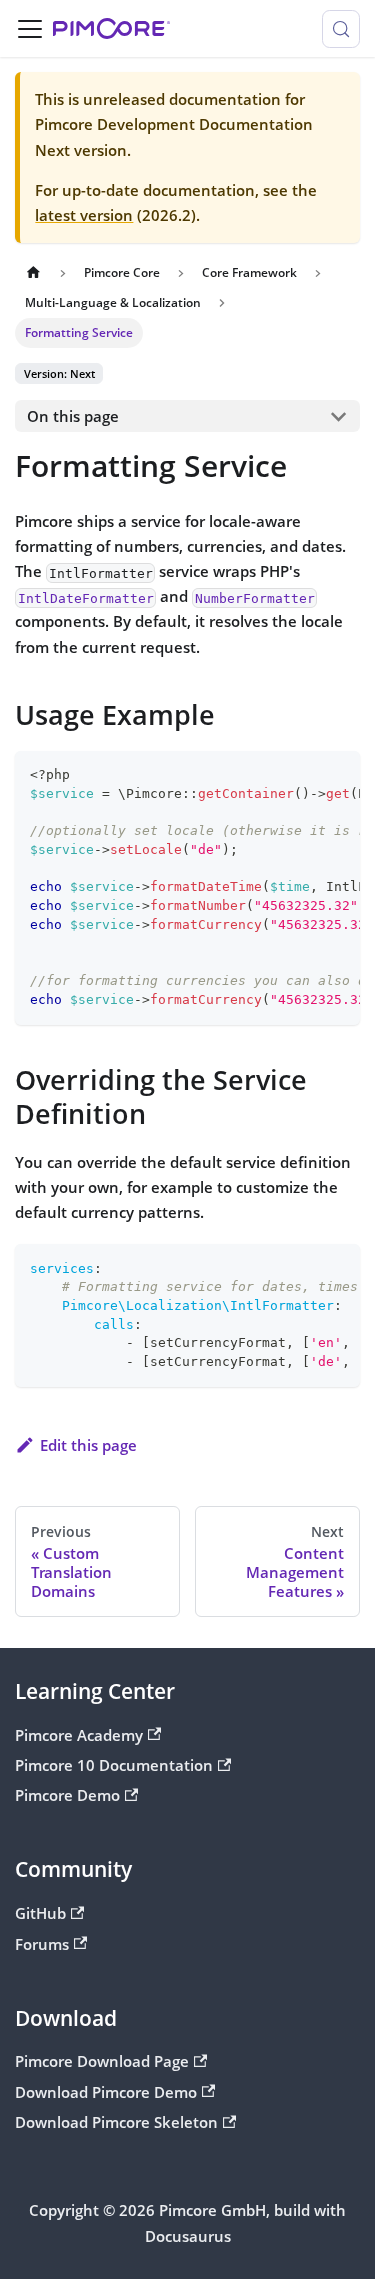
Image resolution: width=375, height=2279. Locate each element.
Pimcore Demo (67, 1795)
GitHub (40, 1913)
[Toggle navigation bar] (30, 29)
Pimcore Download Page (102, 2061)
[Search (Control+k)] (341, 29)
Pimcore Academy (79, 1735)
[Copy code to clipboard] (336, 774)
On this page (73, 416)
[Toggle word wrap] (302, 774)
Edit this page (88, 1445)
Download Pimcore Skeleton (116, 2122)
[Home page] (33, 273)
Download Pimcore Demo (106, 2092)
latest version (84, 215)
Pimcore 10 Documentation (114, 1765)
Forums (42, 1944)
